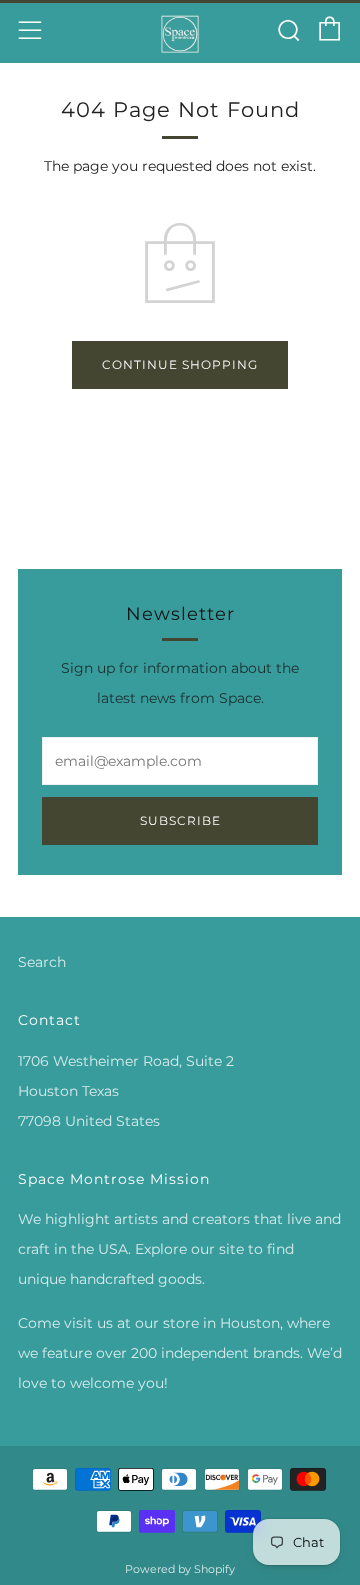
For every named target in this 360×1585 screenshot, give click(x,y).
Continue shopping (180, 364)
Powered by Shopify (180, 1569)
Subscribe (180, 820)
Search (42, 962)
